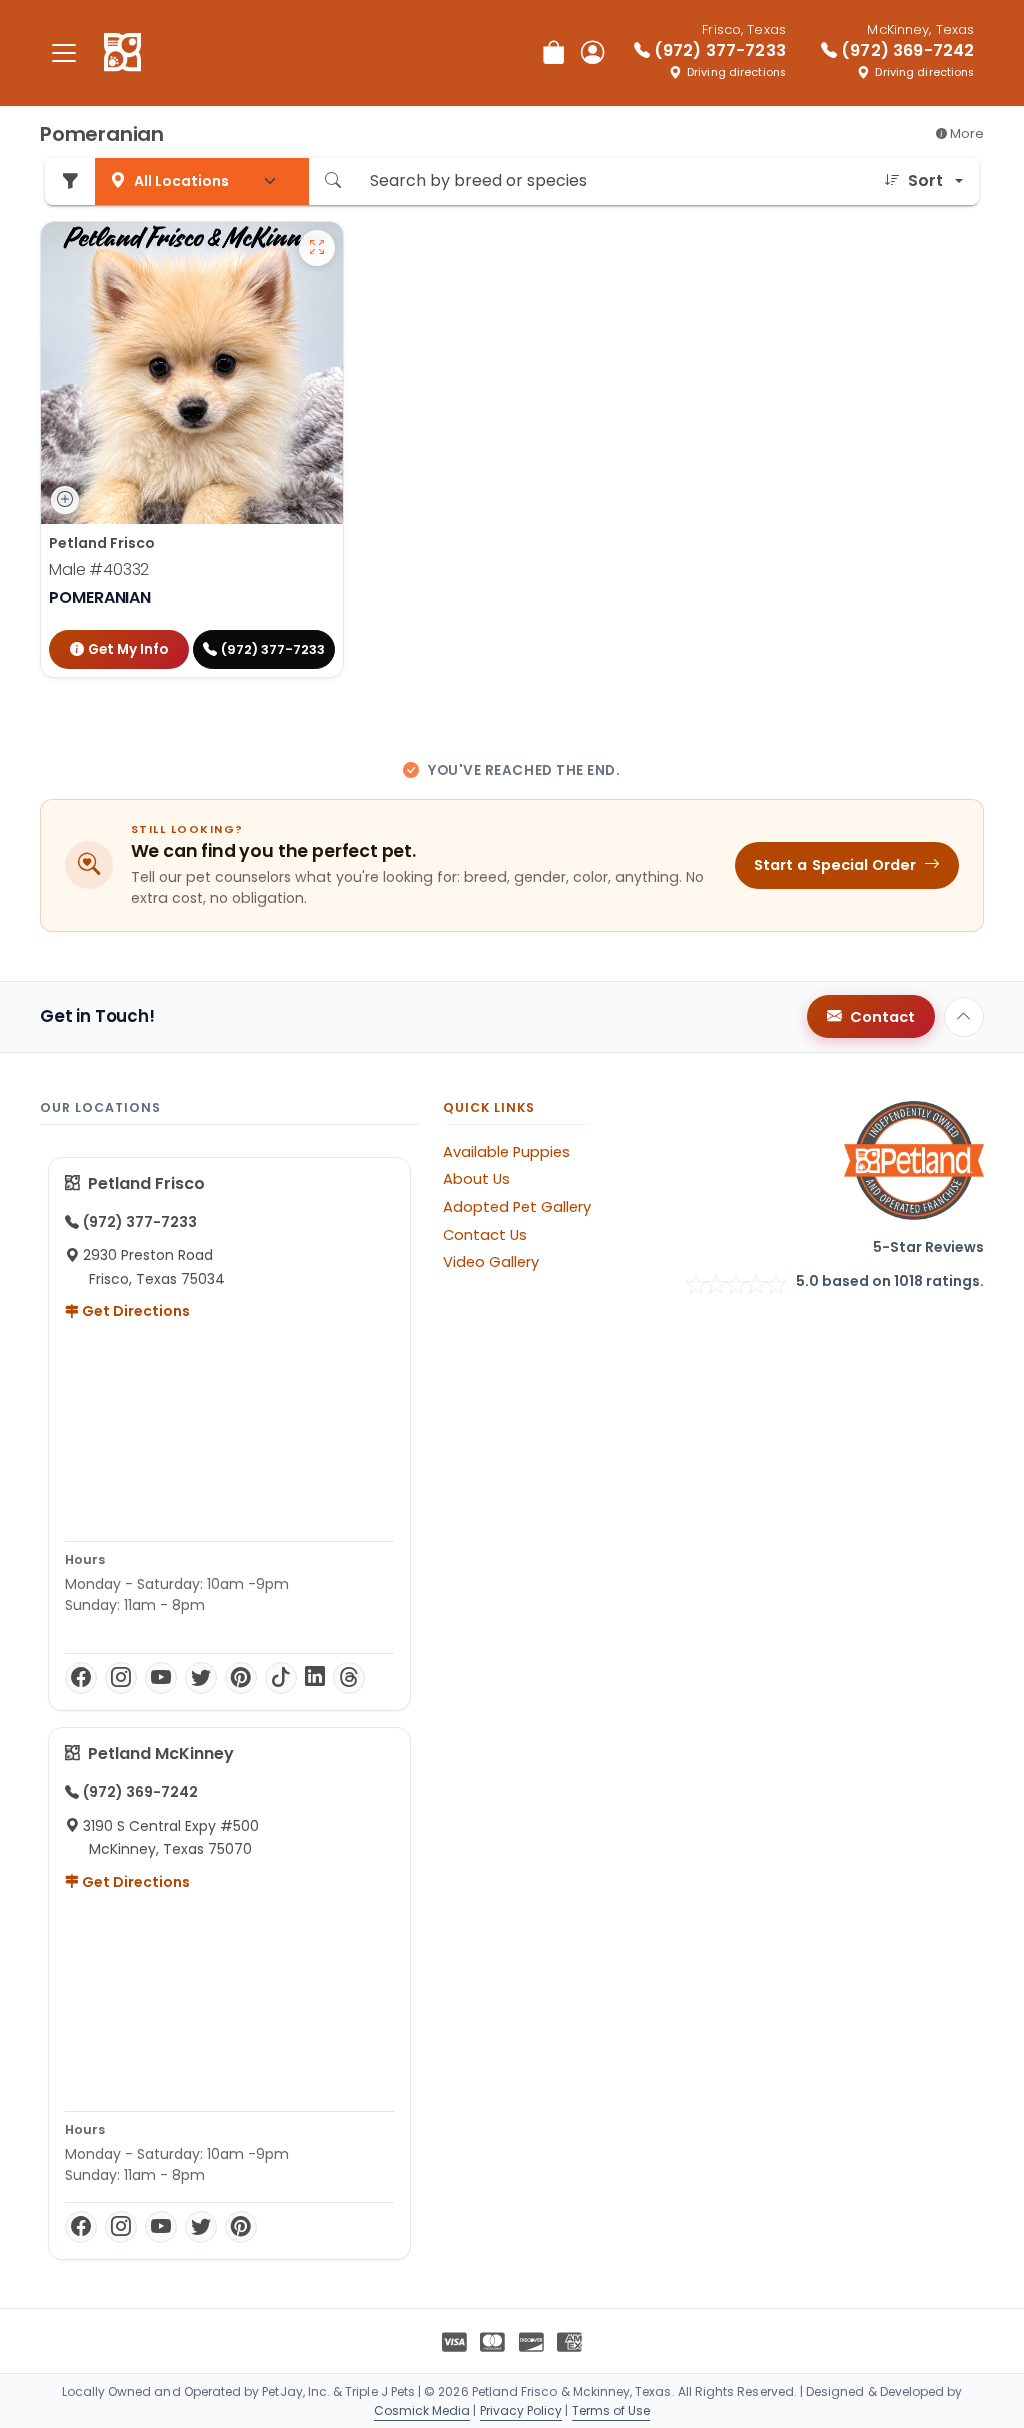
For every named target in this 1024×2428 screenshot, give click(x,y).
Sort (925, 180)
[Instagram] (121, 1678)
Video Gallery (491, 1262)
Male (99, 569)
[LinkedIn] (315, 1678)
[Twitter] (201, 1678)
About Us (476, 1179)
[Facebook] (81, 1678)
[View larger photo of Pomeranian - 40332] (317, 248)
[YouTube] (161, 1678)
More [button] (965, 133)
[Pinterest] (241, 1678)
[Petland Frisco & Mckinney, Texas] (122, 53)
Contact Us (485, 1235)
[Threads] (349, 1678)
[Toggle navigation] (64, 52)
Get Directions (134, 1311)
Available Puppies (506, 1152)
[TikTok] (281, 1678)
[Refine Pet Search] (70, 181)
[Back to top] (964, 1017)
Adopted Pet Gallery (517, 1207)
